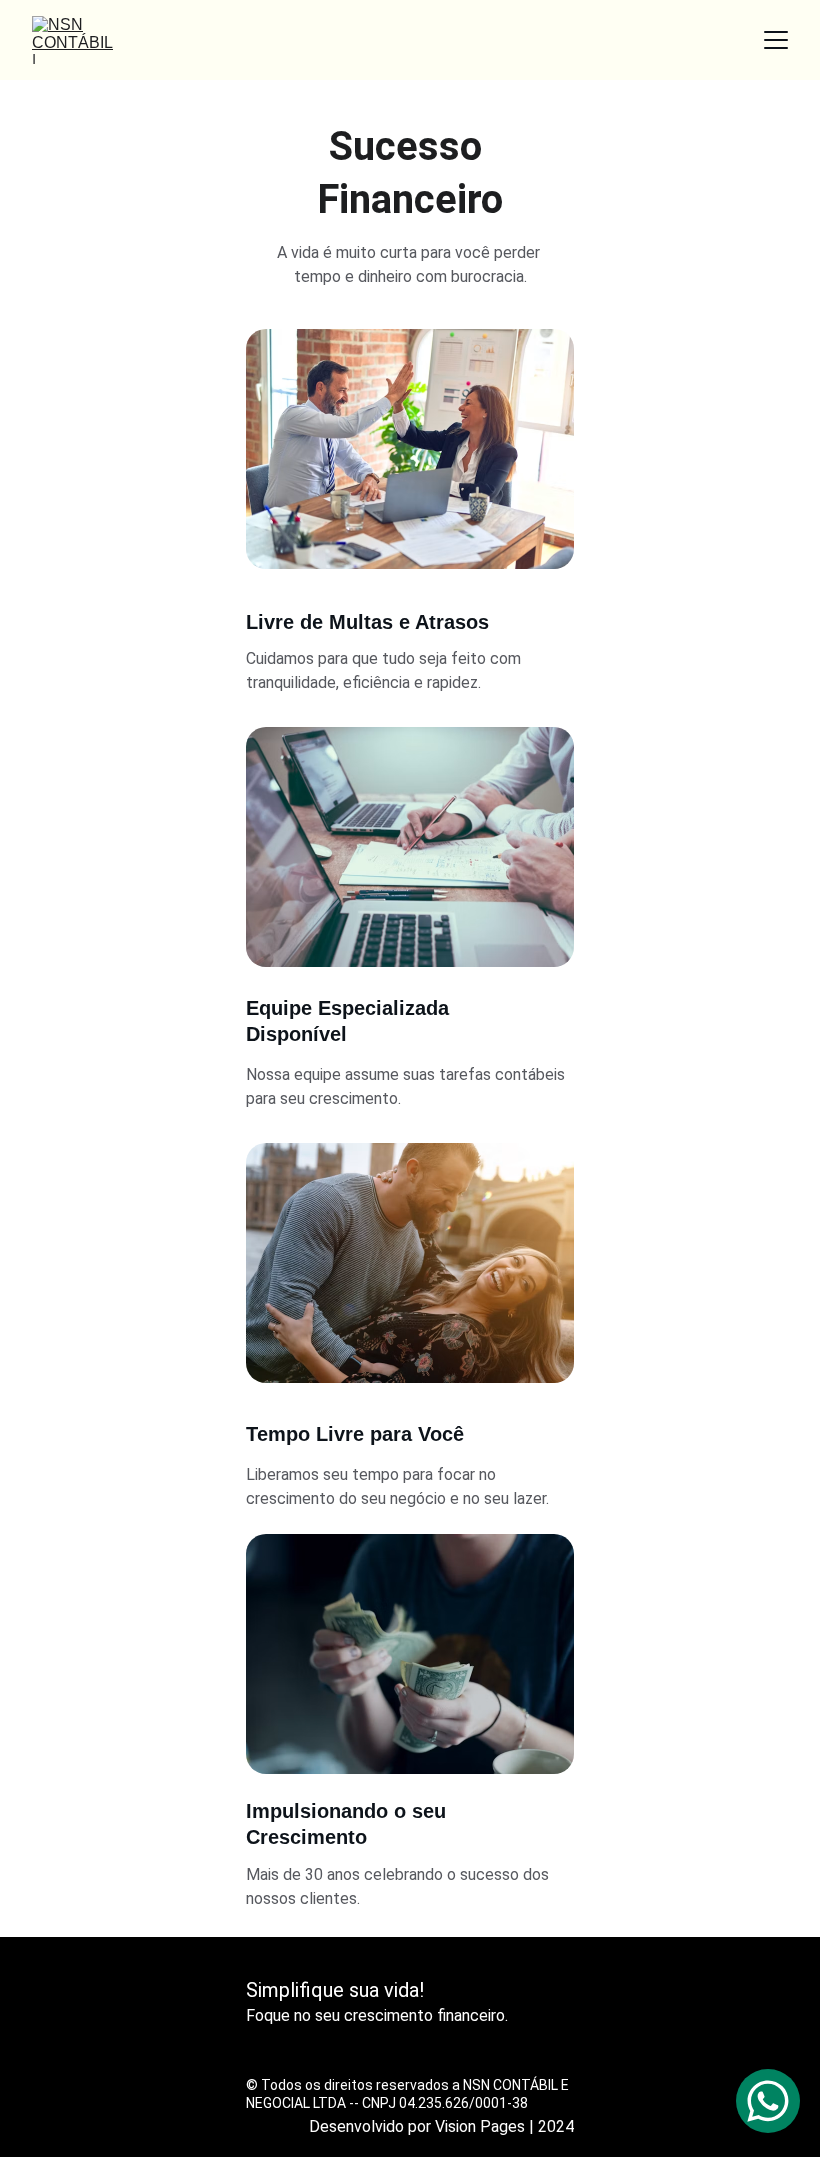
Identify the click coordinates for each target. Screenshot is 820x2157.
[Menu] (776, 40)
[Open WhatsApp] (768, 2101)
